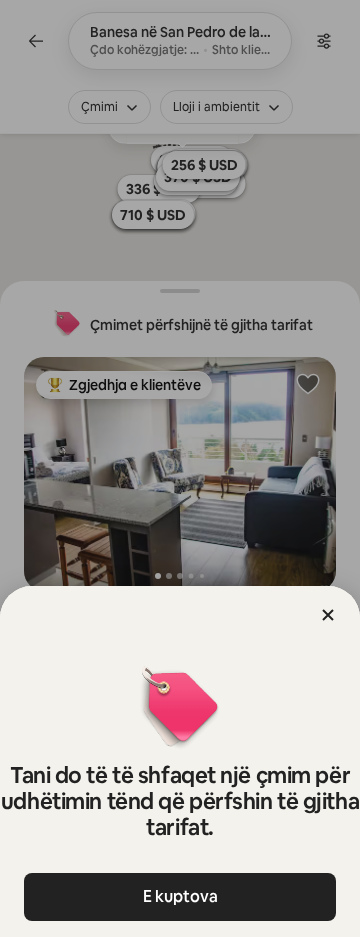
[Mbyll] (328, 615)
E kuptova (180, 896)
